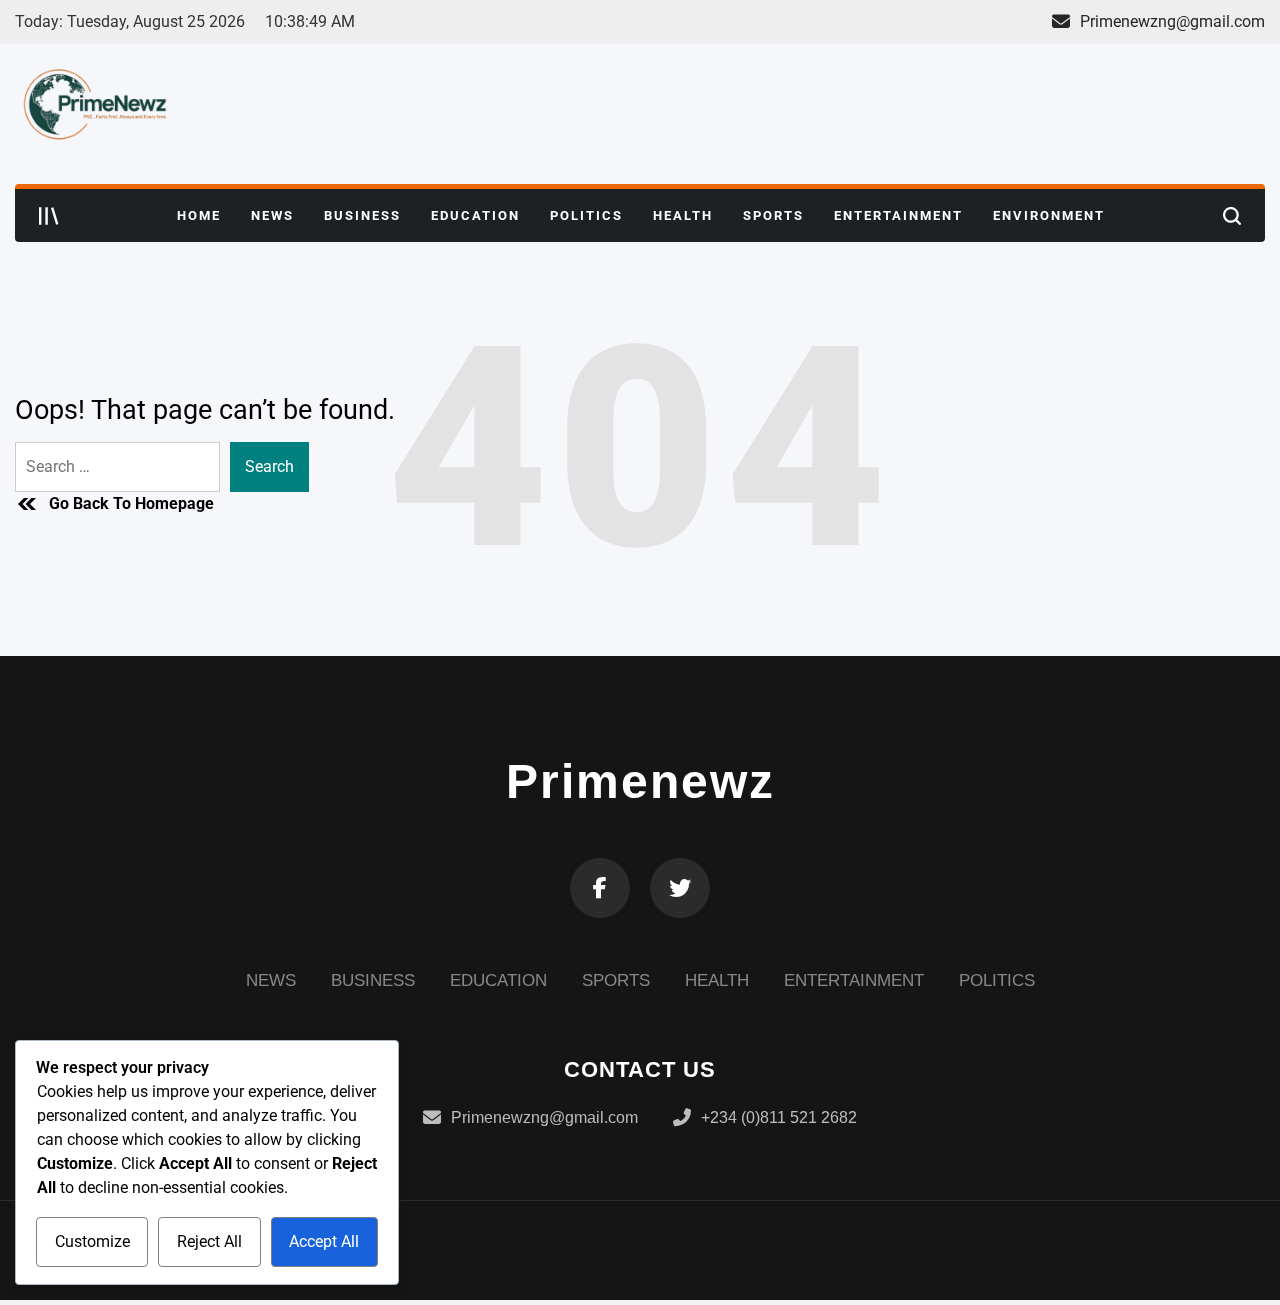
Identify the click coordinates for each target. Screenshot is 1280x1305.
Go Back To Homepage (131, 503)
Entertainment (898, 215)
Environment (1049, 215)
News (272, 215)
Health (683, 215)
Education (475, 215)
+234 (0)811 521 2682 (779, 1117)
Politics (586, 215)
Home (199, 215)
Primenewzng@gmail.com (1172, 21)
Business (362, 215)
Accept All (324, 1241)
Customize (92, 1241)
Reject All (209, 1241)
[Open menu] (49, 216)
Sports (773, 215)
